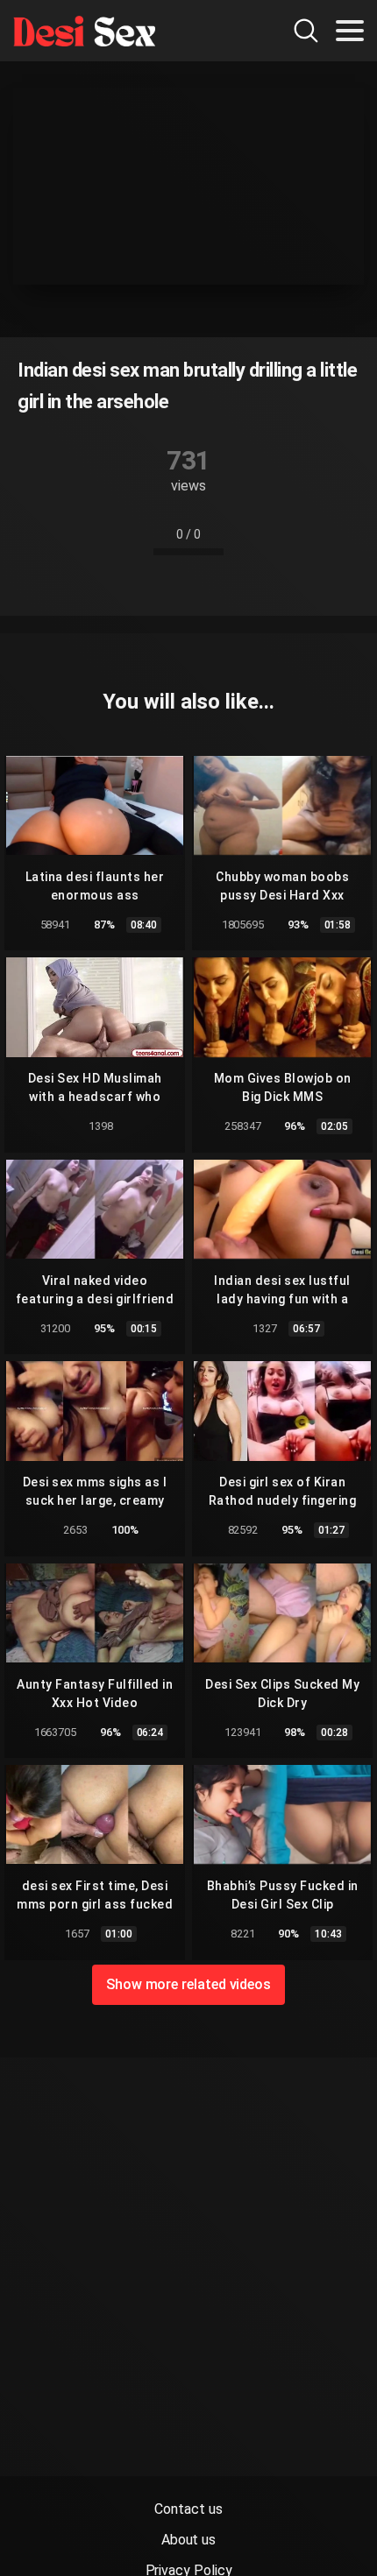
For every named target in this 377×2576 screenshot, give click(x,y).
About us (188, 2540)
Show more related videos (188, 1984)
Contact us (188, 2509)
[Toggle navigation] (350, 31)
